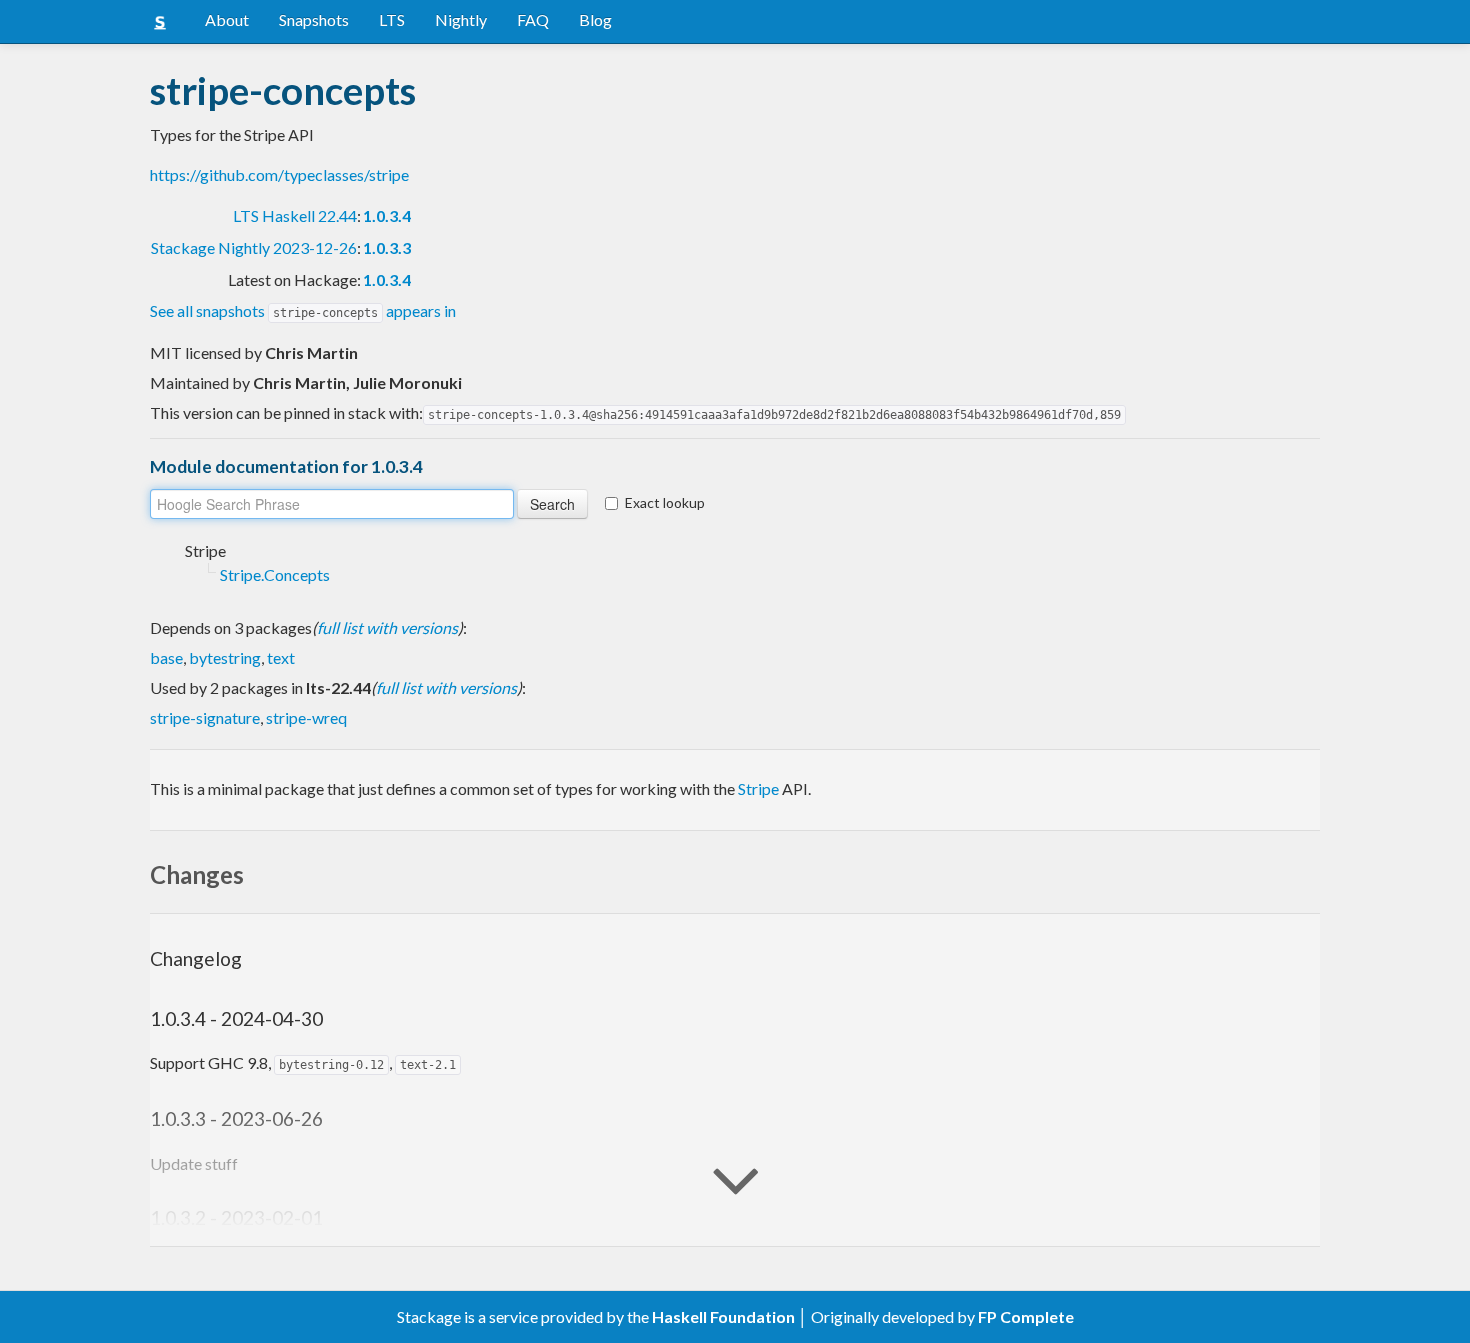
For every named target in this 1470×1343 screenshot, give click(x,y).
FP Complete (1026, 1316)
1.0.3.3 (387, 247)
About (227, 19)
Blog (595, 19)
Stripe (758, 788)
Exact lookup (665, 502)
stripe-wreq (306, 717)
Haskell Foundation (723, 1316)
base (166, 657)
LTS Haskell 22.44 (295, 215)
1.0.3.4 (387, 215)
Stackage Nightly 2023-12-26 (254, 247)
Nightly (461, 19)
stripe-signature (205, 717)
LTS (392, 19)
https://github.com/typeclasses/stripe (279, 174)
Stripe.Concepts (275, 574)
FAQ (533, 19)
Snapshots (314, 19)
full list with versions (387, 627)
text (281, 657)
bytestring (225, 657)
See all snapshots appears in (303, 310)
